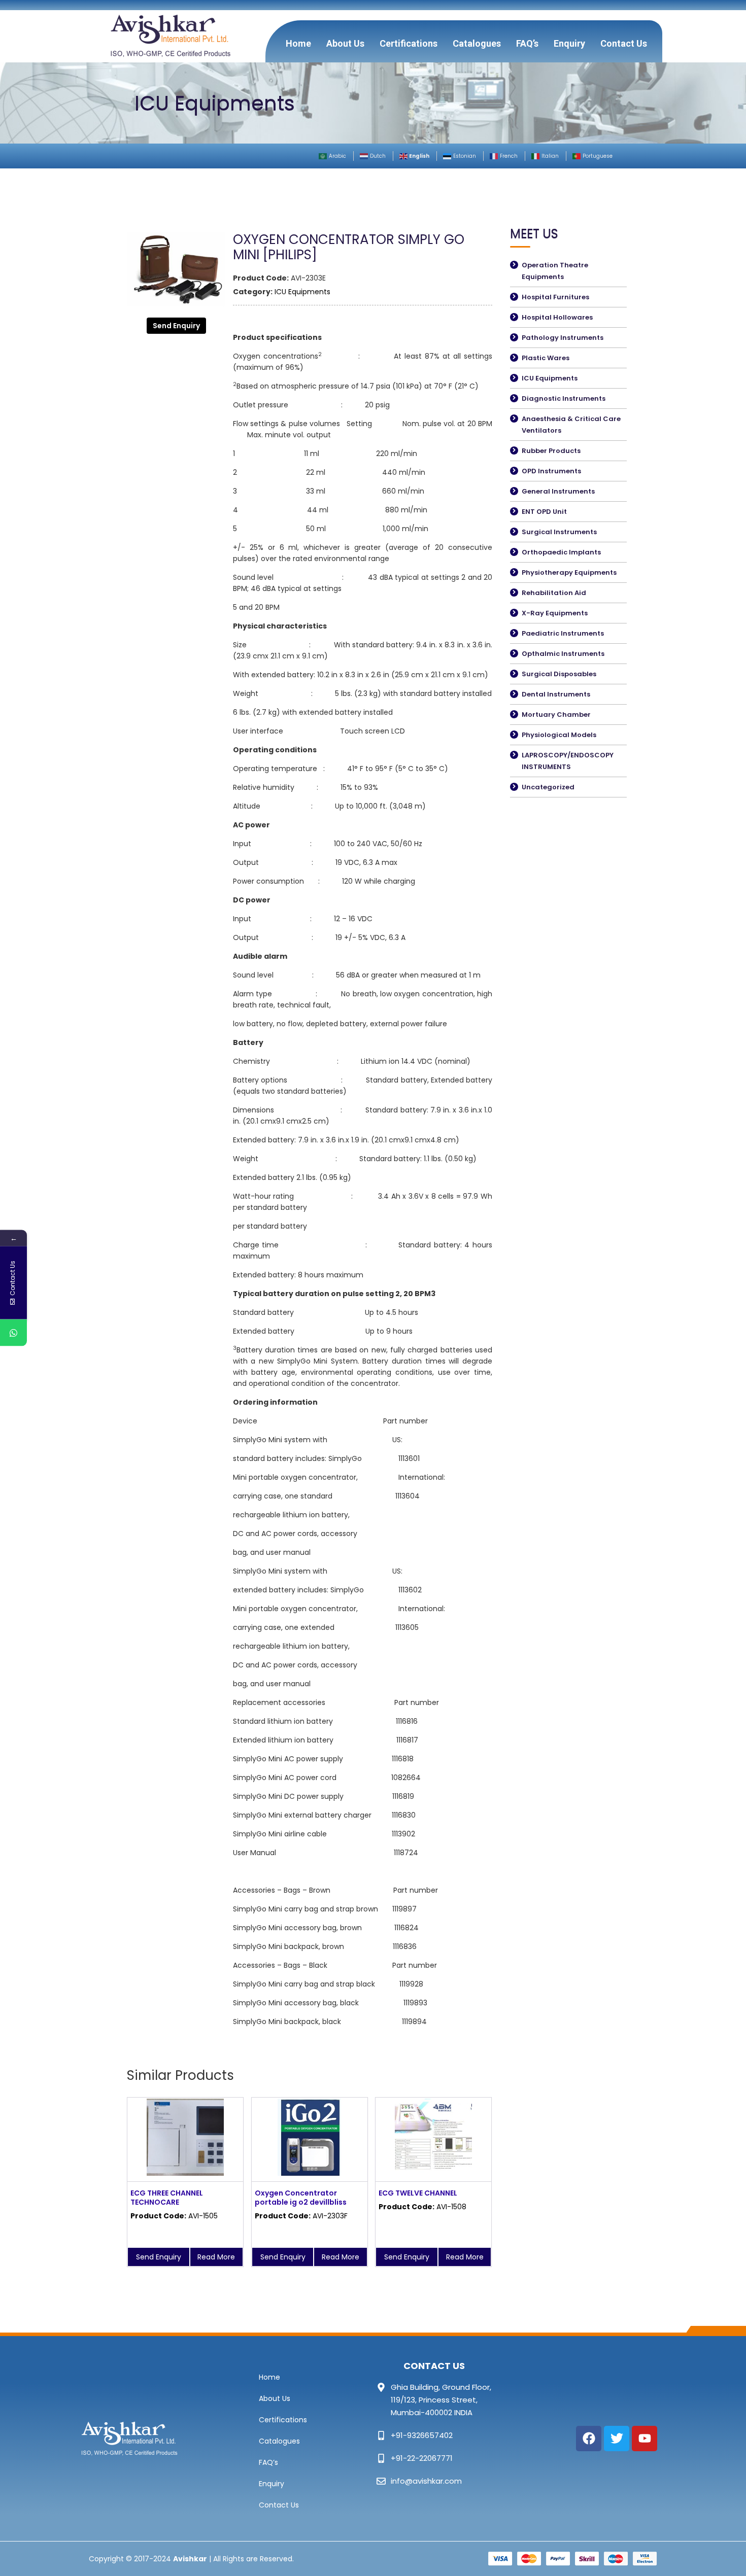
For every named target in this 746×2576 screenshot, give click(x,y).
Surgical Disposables (559, 674)
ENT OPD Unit (544, 512)
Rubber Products (551, 451)
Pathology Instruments (563, 338)
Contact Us (624, 43)
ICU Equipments (302, 292)
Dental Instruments (556, 694)
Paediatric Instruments (563, 633)
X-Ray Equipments (555, 613)
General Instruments (558, 491)
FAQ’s (527, 43)
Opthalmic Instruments (563, 654)
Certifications (409, 43)
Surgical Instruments (559, 532)
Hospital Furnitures (555, 297)
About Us (345, 43)
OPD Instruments (551, 471)
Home (298, 43)
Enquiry (569, 43)
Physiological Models (559, 735)
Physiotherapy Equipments (569, 572)
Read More (216, 2257)
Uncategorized (548, 787)
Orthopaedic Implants (561, 552)
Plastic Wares (546, 358)
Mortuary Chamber (556, 715)
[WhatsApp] (13, 1333)
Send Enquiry (176, 326)
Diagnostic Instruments (564, 398)
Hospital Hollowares (557, 317)
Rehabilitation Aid (554, 593)
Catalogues (477, 43)
